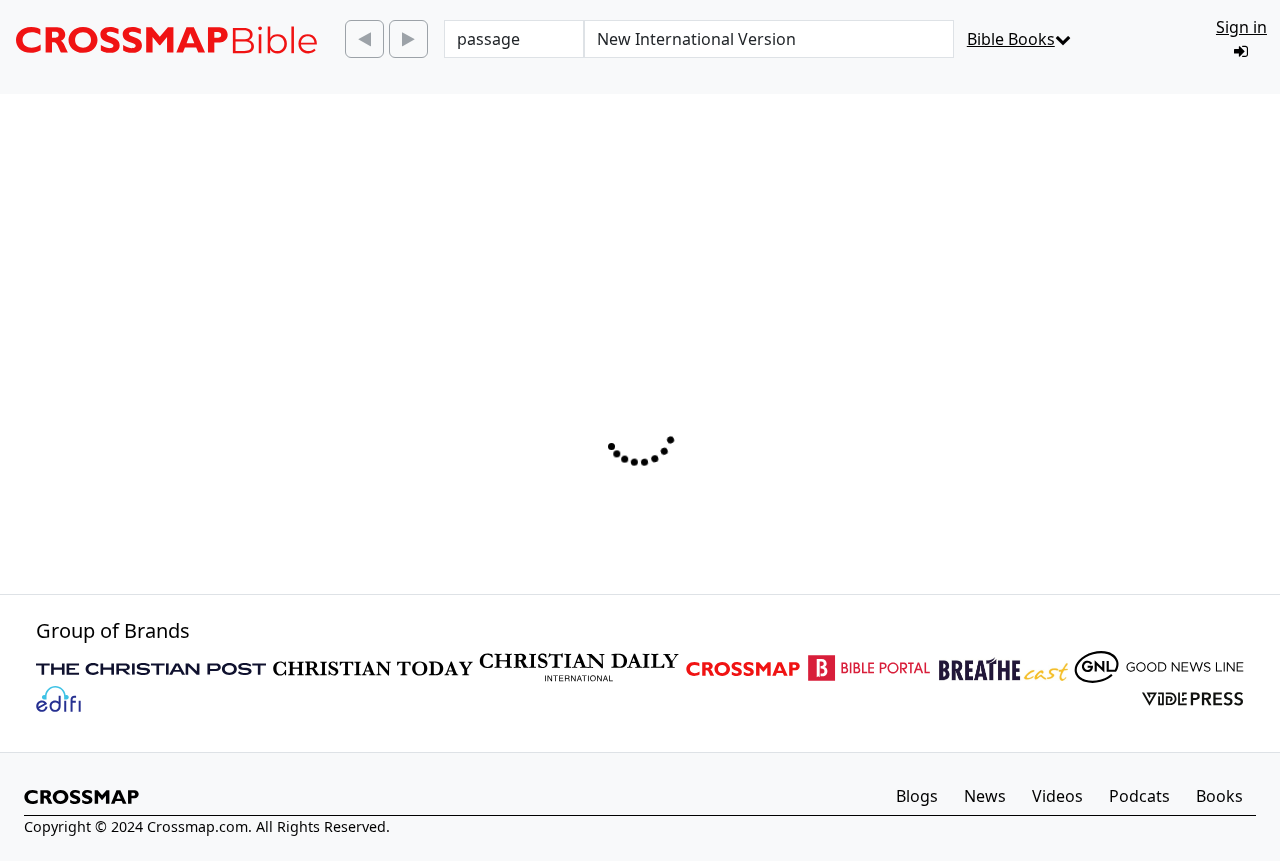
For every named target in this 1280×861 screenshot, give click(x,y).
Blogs (917, 796)
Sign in (1241, 27)
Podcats (1139, 796)
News (985, 796)
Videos (1057, 796)
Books (1219, 796)
